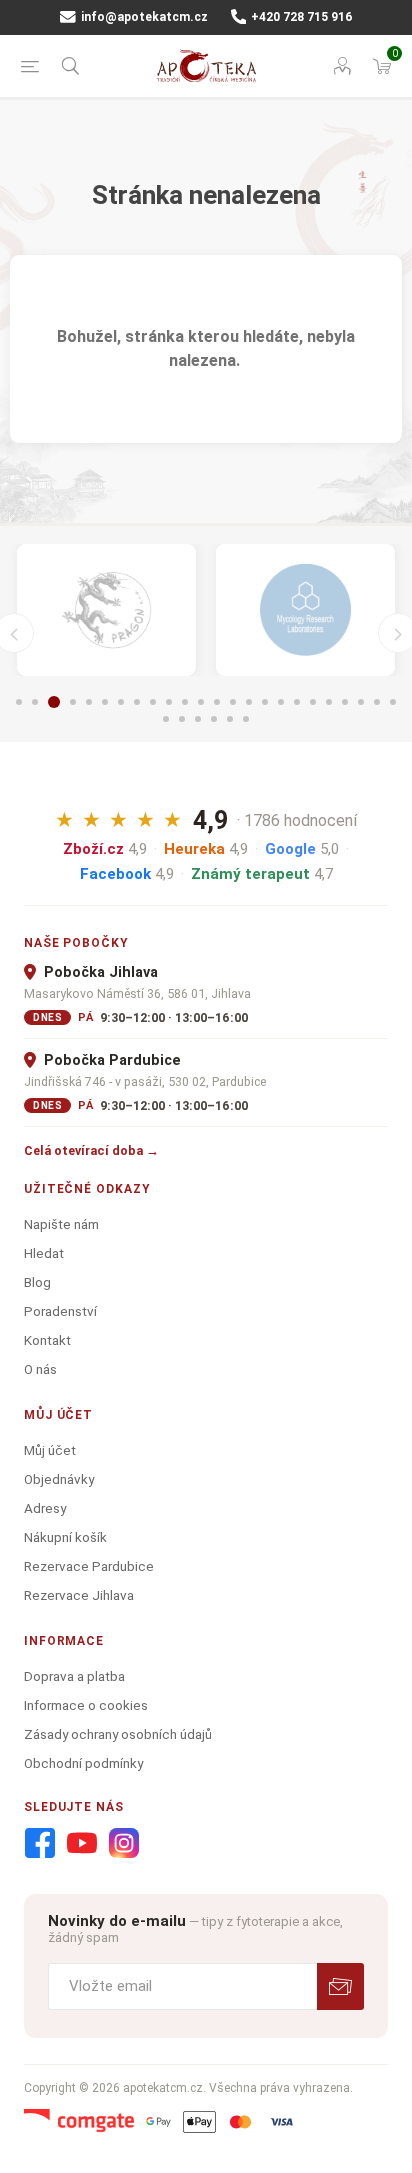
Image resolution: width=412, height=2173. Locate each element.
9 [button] (153, 702)
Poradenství (60, 1311)
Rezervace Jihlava (79, 1595)
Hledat (44, 1253)
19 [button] (313, 702)
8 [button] (137, 702)
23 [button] (377, 702)
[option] (106, 610)
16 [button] (265, 702)
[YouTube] (82, 1844)
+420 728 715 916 (300, 17)
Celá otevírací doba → (91, 1150)
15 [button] (249, 702)
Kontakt (47, 1340)
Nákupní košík (65, 1537)
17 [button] (281, 702)
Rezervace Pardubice (89, 1566)
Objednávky (59, 1479)
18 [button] (297, 702)
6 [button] (105, 702)
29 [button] (230, 719)
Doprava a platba (74, 1676)
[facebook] (40, 1844)
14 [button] (233, 702)
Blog (37, 1282)
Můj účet (50, 1450)
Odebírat (340, 1986)
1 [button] (19, 702)
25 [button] (166, 719)
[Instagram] (124, 1844)
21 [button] (345, 702)
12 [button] (201, 702)
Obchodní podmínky (83, 1763)
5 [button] (89, 702)
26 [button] (182, 719)
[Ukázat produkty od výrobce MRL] (305, 610)
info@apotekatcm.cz (143, 17)
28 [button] (214, 719)
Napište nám (61, 1224)
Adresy (45, 1508)
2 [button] (35, 702)
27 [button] (198, 719)
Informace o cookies (86, 1705)
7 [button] (121, 702)
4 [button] (73, 702)
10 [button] (169, 702)
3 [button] (54, 702)
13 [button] (217, 702)
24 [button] (393, 702)
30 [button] (246, 719)
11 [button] (185, 702)
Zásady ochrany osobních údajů (118, 1734)
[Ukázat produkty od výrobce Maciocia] (106, 610)
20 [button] (329, 702)
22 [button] (361, 702)
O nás (40, 1369)
